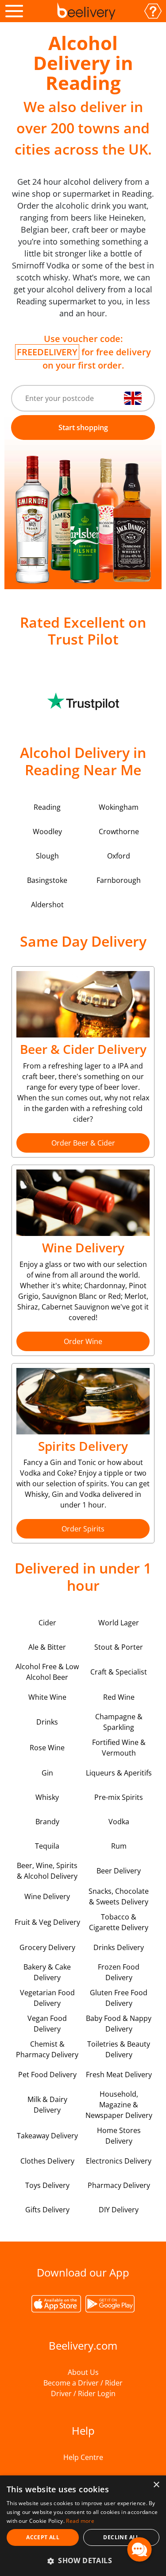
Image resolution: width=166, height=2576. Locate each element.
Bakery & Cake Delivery (47, 1972)
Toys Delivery (47, 2185)
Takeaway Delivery (47, 2136)
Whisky (47, 1797)
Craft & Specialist (119, 1672)
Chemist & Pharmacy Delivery (47, 2049)
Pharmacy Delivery (119, 2185)
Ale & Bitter (47, 1647)
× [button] (156, 2485)
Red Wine (119, 1697)
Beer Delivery (119, 1871)
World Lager (119, 1623)
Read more (80, 2521)
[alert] (83, 2526)
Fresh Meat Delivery (119, 2075)
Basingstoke (47, 880)
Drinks (47, 1722)
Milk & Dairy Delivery (47, 2105)
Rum (119, 1846)
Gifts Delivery (47, 2210)
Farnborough (119, 880)
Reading (47, 807)
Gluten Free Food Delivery (119, 1998)
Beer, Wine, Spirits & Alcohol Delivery (47, 1871)
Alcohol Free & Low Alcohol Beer (47, 1672)
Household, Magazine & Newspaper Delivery (119, 2105)
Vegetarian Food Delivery (47, 1998)
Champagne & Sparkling (119, 1722)
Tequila (47, 1846)
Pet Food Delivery (47, 2075)
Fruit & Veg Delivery (47, 1922)
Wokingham (119, 807)
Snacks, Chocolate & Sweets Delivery (119, 1896)
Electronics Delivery (119, 2161)
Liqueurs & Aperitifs (119, 1773)
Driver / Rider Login (83, 2393)
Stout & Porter (119, 1647)
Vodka (119, 1822)
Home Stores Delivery (119, 2136)
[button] (83, 2560)
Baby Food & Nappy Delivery (119, 2024)
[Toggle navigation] (14, 11)
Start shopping (83, 427)
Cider (47, 1623)
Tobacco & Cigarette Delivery (119, 1922)
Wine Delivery (47, 1896)
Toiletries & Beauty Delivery (119, 2049)
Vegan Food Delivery (47, 2024)
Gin (47, 1773)
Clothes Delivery (47, 2161)
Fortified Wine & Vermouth (119, 1748)
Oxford (119, 856)
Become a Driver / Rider (83, 2383)
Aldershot (47, 905)
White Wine (47, 1697)
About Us (83, 2372)
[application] (139, 2549)
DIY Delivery (119, 2210)
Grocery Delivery (47, 1947)
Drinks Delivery (119, 1947)
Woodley (47, 831)
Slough (47, 856)
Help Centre (83, 2457)
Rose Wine (47, 1748)
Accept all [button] (43, 2537)
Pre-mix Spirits (119, 1797)
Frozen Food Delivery (119, 1972)
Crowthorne (119, 831)
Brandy (47, 1822)
